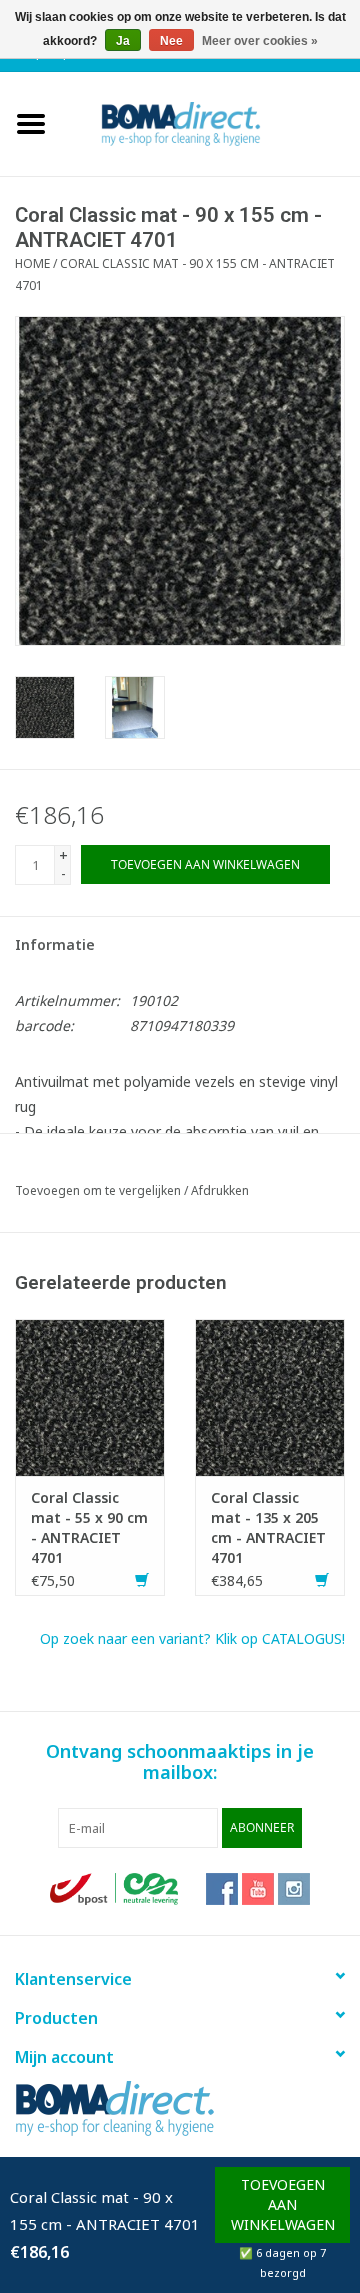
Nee (171, 41)
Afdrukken (220, 1190)
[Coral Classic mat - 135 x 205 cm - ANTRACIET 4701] (270, 1395)
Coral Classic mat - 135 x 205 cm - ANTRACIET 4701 (268, 1527)
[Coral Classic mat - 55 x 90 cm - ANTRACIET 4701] (90, 1395)
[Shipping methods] (116, 1887)
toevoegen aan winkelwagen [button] (283, 2204)
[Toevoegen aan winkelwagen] (142, 1580)
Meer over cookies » (260, 41)
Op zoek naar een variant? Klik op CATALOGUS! (192, 1638)
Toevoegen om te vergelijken (99, 1190)
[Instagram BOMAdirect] (294, 1889)
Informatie (55, 944)
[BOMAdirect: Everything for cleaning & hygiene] (211, 122)
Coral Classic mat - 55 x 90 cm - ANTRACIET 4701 (89, 1527)
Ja (123, 41)
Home (32, 263)
